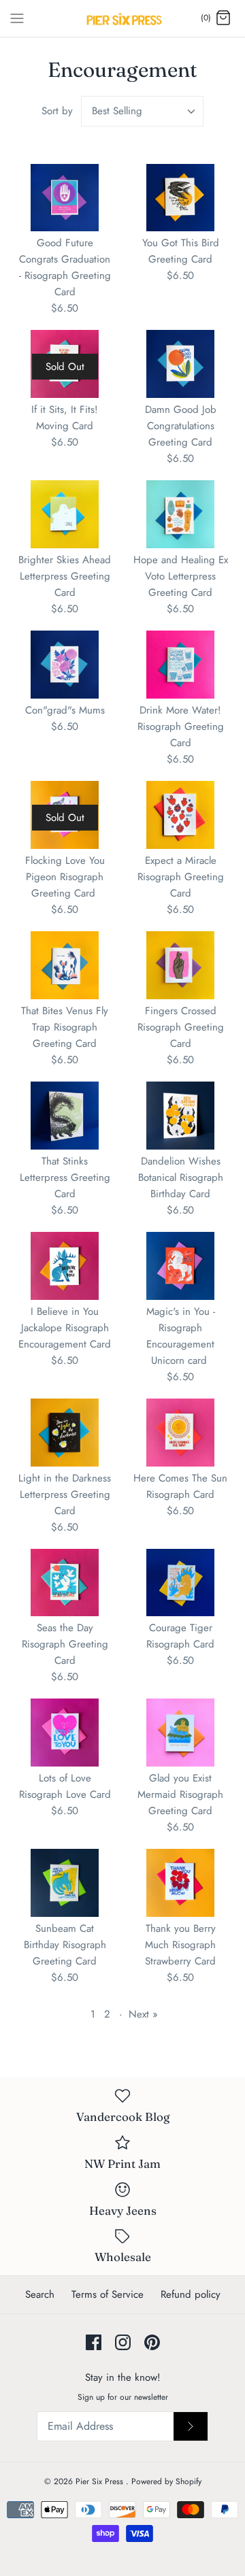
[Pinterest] (152, 2342)
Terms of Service (108, 2294)
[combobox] (142, 111)
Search (40, 2294)
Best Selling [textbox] (117, 111)
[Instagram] (123, 2342)
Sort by (57, 111)
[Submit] (191, 2426)
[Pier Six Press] (123, 18)
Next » (143, 2014)
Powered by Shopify (166, 2481)
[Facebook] (94, 2342)
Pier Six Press (101, 2481)
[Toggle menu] (17, 18)
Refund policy (191, 2294)
